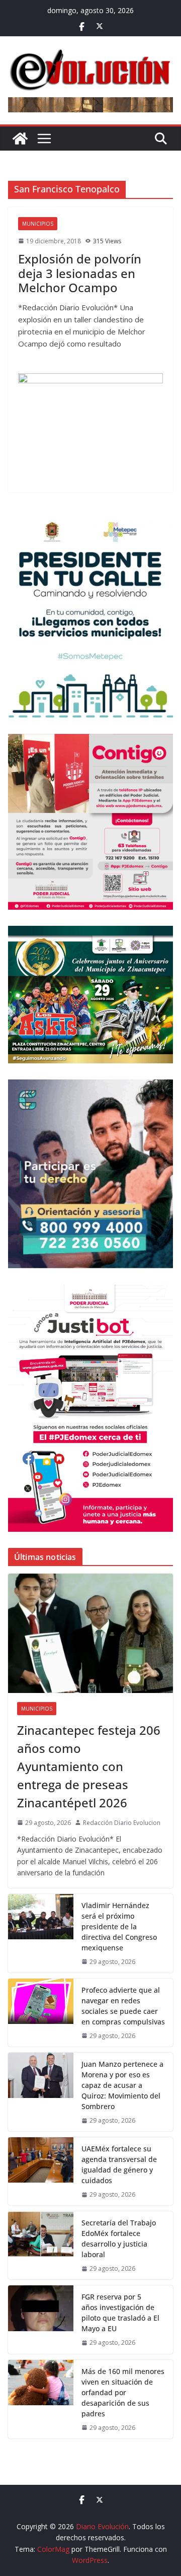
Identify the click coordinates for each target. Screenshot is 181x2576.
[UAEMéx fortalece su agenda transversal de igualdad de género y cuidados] (41, 2171)
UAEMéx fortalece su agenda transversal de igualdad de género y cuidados (119, 2164)
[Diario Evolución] (20, 139)
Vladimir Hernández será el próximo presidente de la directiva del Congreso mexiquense (119, 1926)
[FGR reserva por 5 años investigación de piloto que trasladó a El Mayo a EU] (41, 2319)
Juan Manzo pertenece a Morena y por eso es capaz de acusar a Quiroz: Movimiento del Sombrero (122, 2085)
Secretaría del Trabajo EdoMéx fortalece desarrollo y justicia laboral (119, 2239)
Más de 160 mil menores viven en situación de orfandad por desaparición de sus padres (123, 2392)
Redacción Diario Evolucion (122, 1823)
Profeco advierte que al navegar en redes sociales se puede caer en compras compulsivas (123, 2006)
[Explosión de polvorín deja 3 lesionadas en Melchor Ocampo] (90, 428)
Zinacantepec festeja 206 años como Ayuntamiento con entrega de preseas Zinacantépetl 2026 (89, 1766)
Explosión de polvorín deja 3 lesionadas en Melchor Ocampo (80, 273)
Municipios (38, 224)
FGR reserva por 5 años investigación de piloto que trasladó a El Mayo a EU (120, 2313)
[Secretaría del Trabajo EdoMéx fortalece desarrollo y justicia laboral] (41, 2245)
